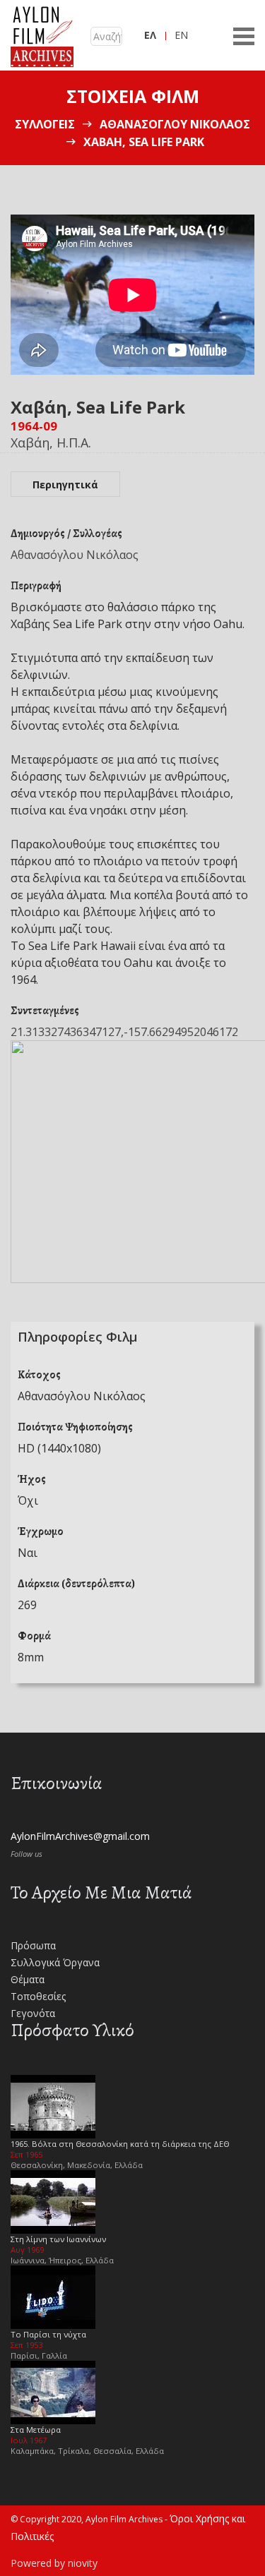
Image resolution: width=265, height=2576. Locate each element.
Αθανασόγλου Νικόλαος (175, 124)
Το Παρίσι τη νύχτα (48, 2334)
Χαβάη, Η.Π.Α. (51, 443)
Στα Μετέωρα (36, 2430)
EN (181, 35)
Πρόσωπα (33, 1945)
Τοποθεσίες (38, 1996)
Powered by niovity (54, 2563)
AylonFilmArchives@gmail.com (80, 1836)
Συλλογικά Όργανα (55, 1962)
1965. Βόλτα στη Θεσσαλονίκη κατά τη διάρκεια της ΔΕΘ (120, 2144)
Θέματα (28, 1979)
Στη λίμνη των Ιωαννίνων (58, 2239)
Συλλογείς (45, 124)
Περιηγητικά (65, 484)
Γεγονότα (33, 2013)
